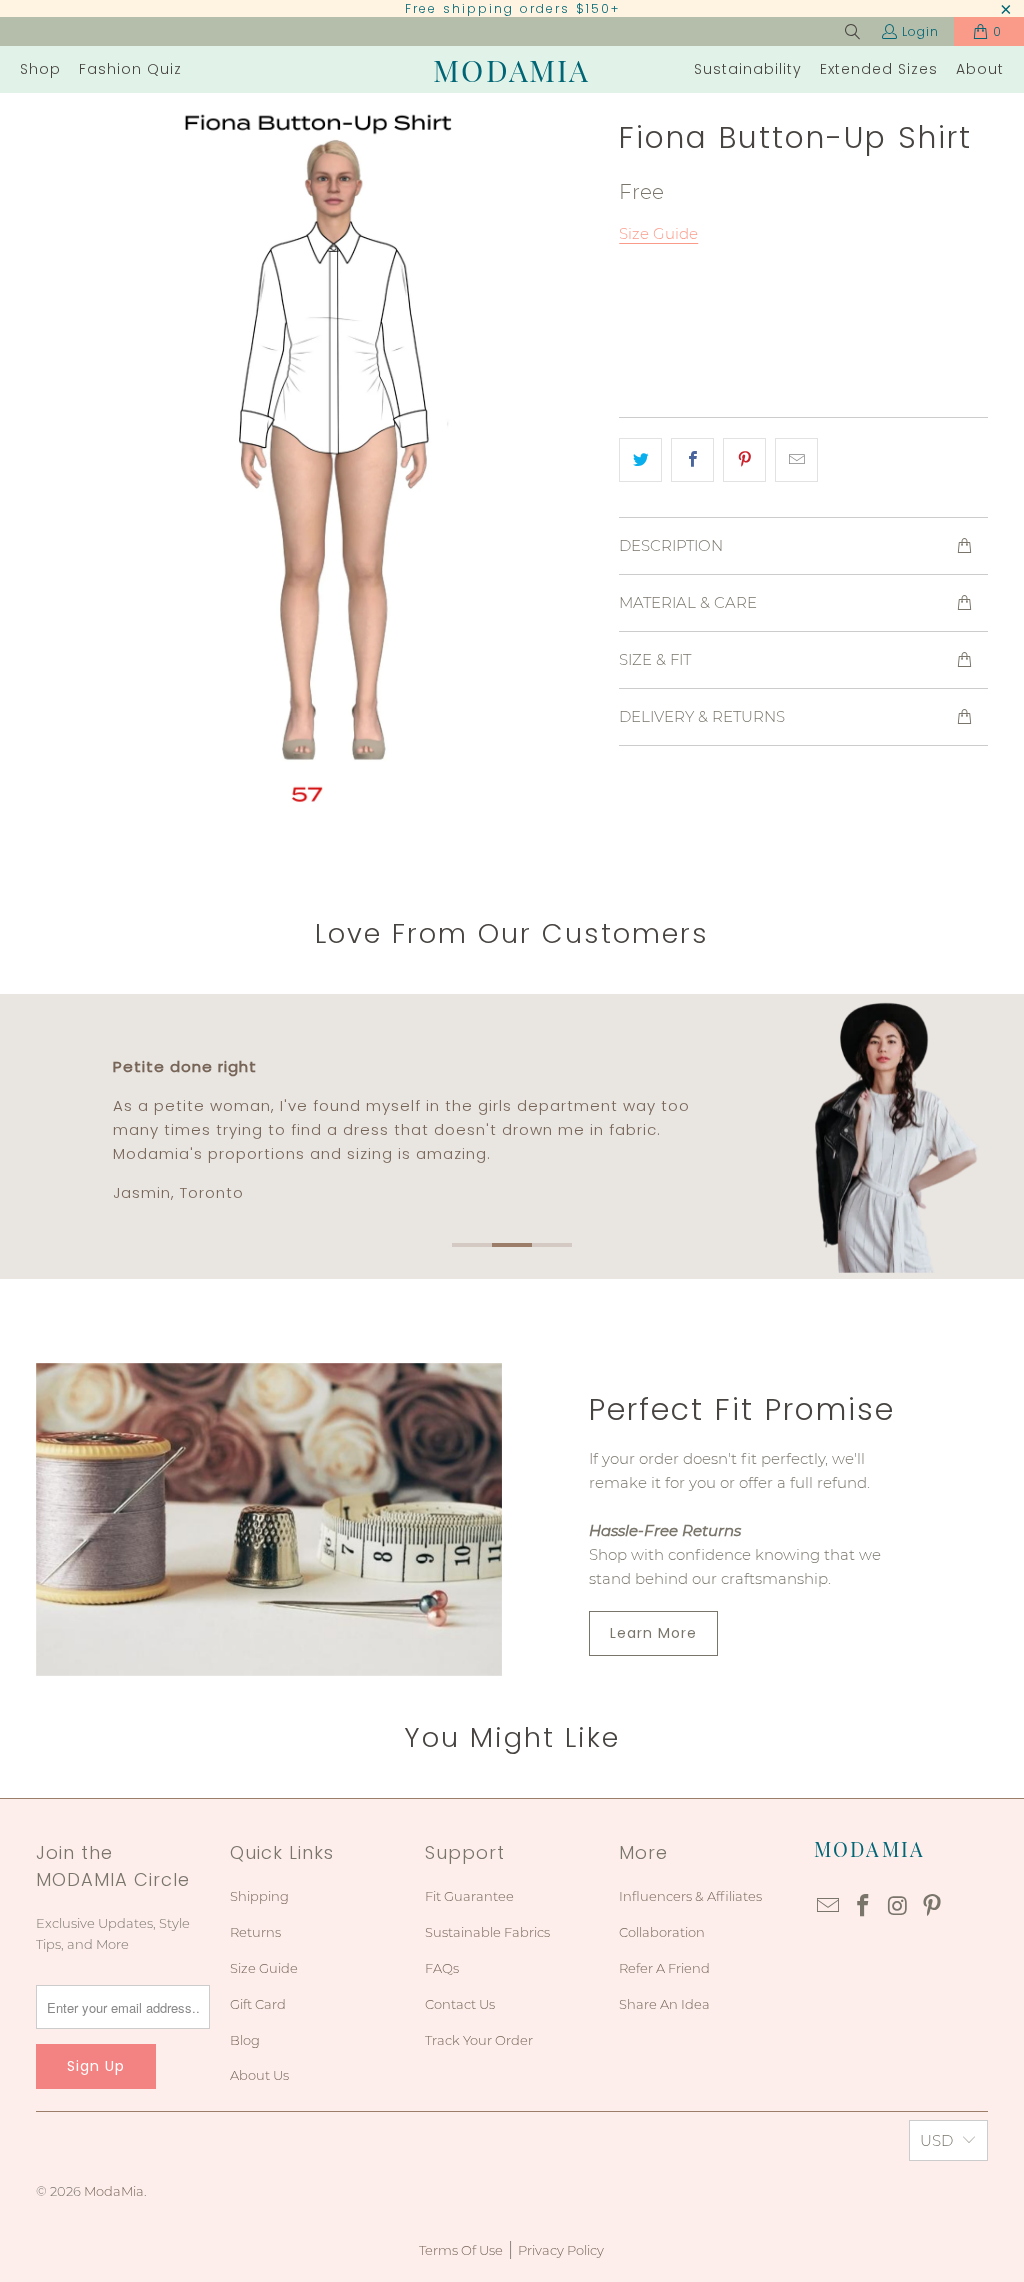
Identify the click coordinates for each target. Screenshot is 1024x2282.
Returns (255, 1932)
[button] (40, 69)
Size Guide (264, 1968)
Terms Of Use (461, 2250)
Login (920, 31)
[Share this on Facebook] (692, 460)
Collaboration (662, 1932)
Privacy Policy (561, 2250)
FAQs (442, 1968)
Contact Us (460, 2004)
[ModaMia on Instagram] (898, 1907)
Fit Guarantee (469, 1896)
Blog (245, 2040)
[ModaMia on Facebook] (863, 1907)
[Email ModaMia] (829, 1907)
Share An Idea (664, 2004)
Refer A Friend (664, 1968)
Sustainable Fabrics (487, 1932)
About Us (259, 2075)
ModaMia (114, 2191)
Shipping (259, 1896)
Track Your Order (479, 2040)
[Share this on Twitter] (640, 460)
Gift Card (258, 2004)
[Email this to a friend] (796, 460)
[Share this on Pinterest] (744, 460)
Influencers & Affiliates (690, 1896)
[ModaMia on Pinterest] (933, 1907)
